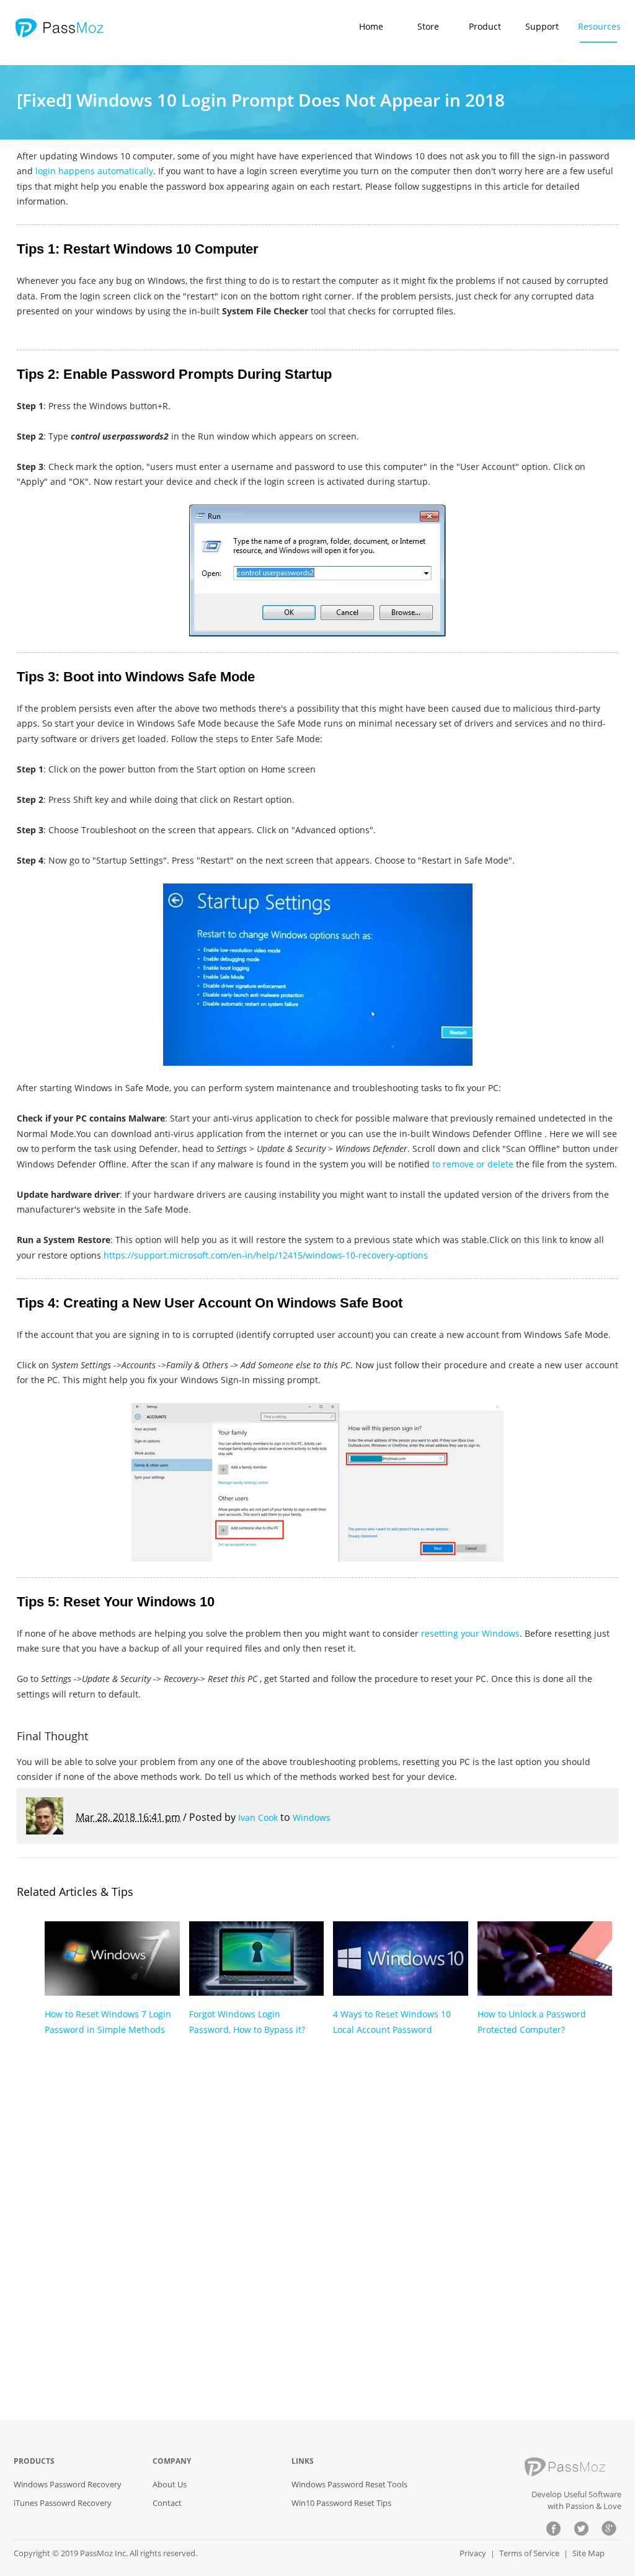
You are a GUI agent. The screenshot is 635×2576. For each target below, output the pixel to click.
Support (542, 26)
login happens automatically (94, 171)
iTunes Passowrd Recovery (63, 2503)
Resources (599, 26)
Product (485, 26)
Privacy (473, 2553)
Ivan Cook (258, 1817)
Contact (167, 2503)
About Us (170, 2484)
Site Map (588, 2553)
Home (371, 26)
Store (428, 26)
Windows (312, 1817)
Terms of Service (529, 2553)
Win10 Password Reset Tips (341, 2503)
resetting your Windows (470, 1633)
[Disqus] (317, 2239)
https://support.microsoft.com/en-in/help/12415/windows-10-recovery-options (266, 1255)
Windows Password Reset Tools (349, 2484)
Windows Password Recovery (68, 2484)
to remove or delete (473, 1164)
